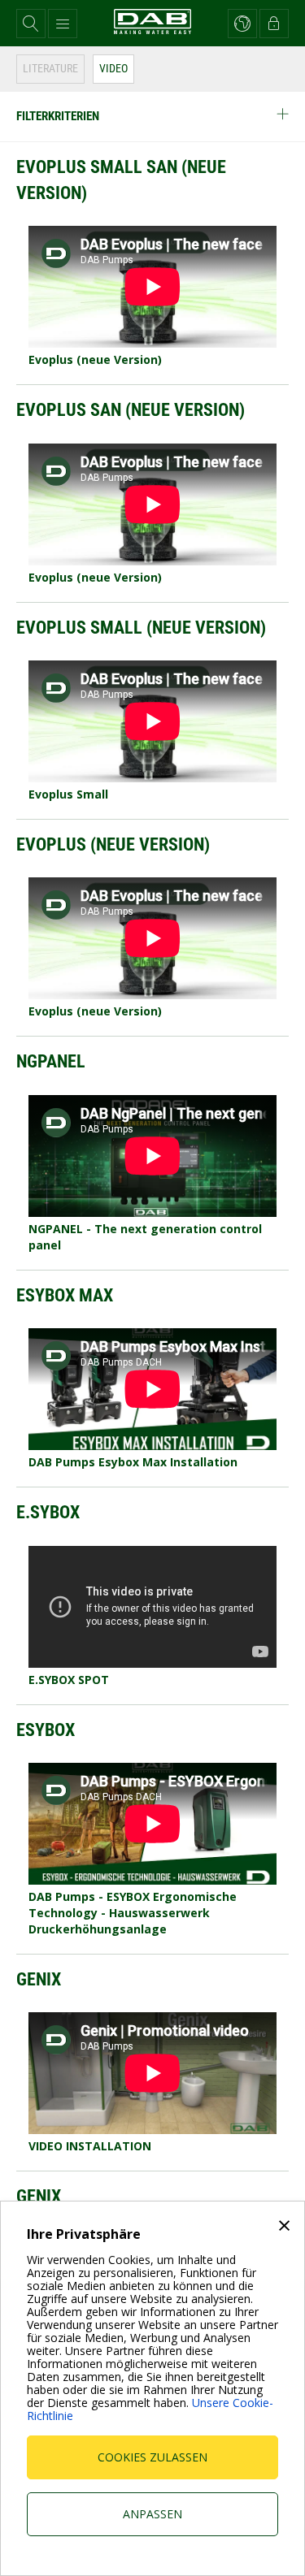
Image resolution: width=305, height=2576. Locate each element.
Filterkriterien (58, 116)
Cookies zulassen (152, 2457)
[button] (31, 24)
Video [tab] (113, 68)
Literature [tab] (50, 68)
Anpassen (152, 2514)
